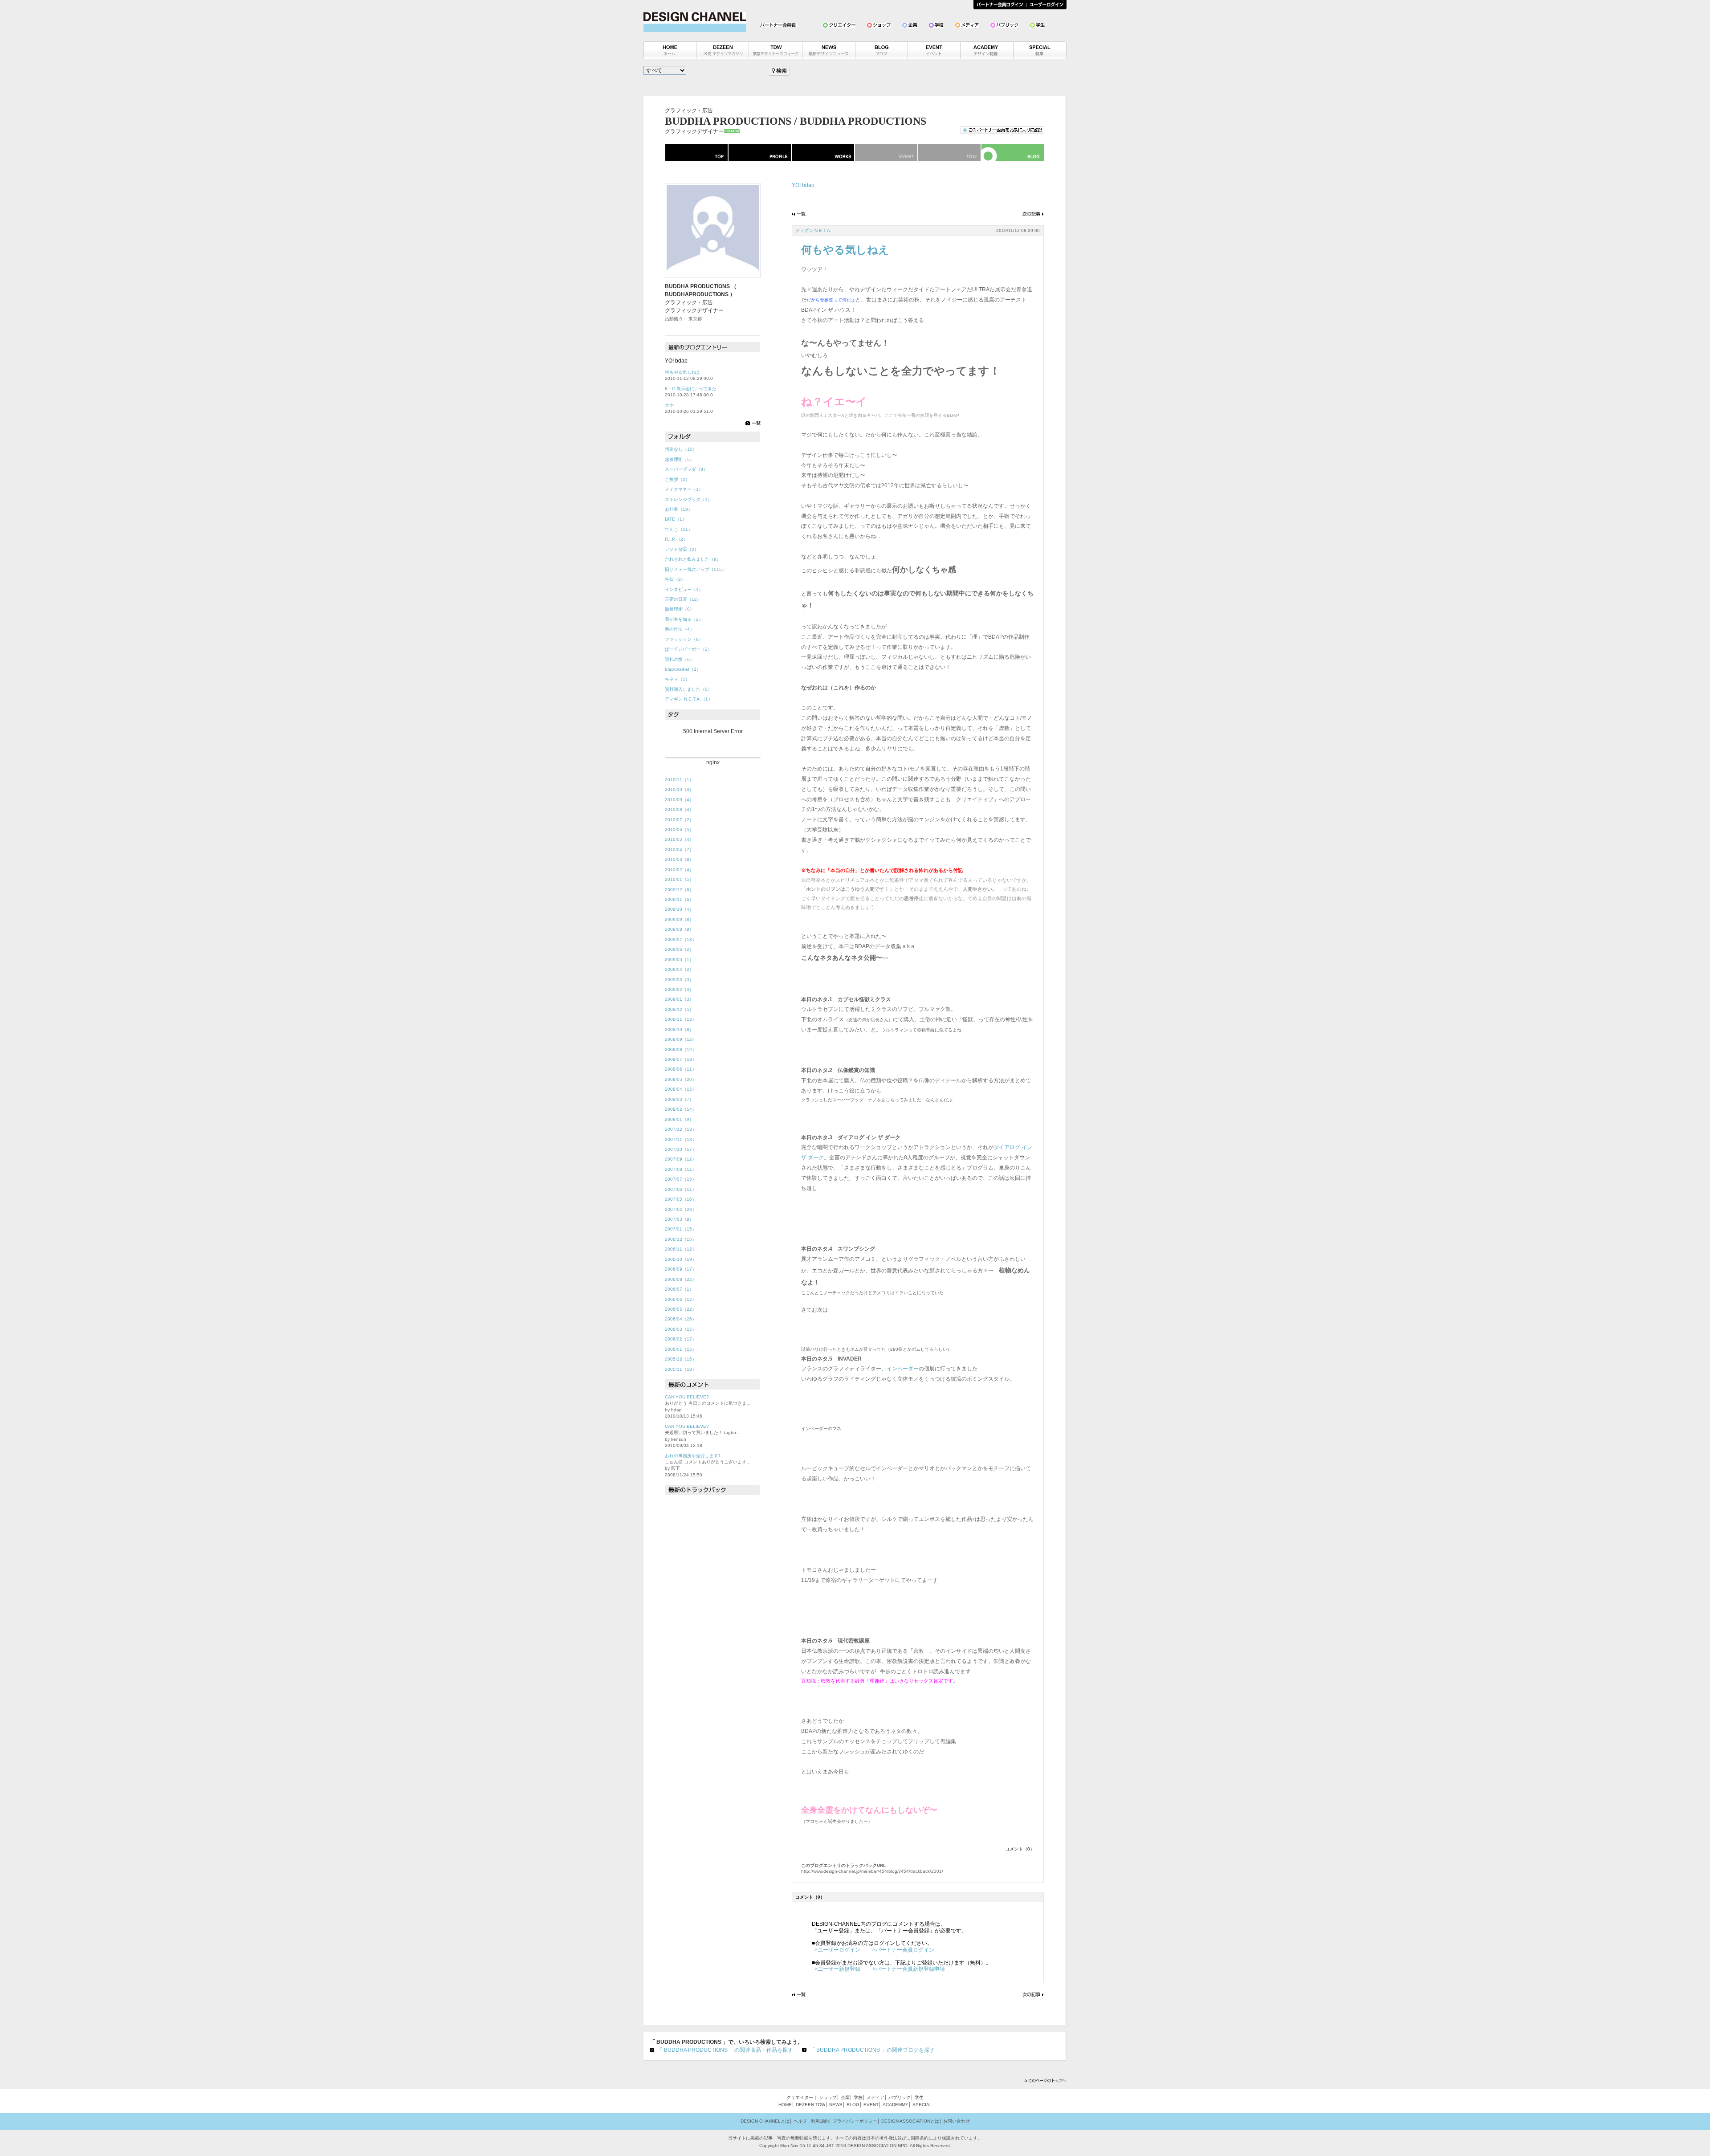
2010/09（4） (679, 800)
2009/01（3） (679, 999)
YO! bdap (803, 185)
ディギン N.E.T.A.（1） (689, 699)
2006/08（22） (681, 1279)
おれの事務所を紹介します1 (693, 1456)
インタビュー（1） (684, 589)
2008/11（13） (681, 1019)
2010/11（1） (679, 780)
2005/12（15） (681, 1359)
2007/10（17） (681, 1149)
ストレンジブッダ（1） (688, 499)
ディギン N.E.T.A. (813, 230)
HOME (785, 2105)
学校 (858, 2097)
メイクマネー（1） (684, 489)
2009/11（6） (679, 899)
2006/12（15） (681, 1239)
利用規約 (820, 2121)
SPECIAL (922, 2105)
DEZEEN (805, 2105)
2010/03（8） (679, 859)
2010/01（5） (679, 879)
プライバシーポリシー (855, 2121)
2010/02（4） (679, 870)
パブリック (900, 2097)
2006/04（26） (681, 1319)
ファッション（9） (684, 639)
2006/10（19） (681, 1259)
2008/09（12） (681, 1039)
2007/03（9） (679, 1219)
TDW (820, 2105)
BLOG (853, 2105)
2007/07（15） (681, 1179)
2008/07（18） (681, 1059)
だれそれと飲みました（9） (693, 559)
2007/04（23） (681, 1209)
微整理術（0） (680, 609)
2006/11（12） (681, 1249)
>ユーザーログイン (837, 1950)
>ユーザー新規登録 (837, 1969)
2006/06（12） (681, 1299)
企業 (845, 2097)
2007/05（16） (681, 1199)
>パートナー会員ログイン (903, 1950)
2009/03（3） (679, 980)
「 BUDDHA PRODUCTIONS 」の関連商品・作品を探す (725, 2050)
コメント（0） (1020, 1849)
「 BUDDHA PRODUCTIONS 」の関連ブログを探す (872, 2050)
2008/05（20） (681, 1079)
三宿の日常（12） (683, 599)
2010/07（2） (679, 820)
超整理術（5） (680, 459)
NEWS (836, 2105)
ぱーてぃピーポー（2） (688, 649)
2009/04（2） (679, 969)
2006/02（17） (681, 1339)
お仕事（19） (679, 509)
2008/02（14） (681, 1109)
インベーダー (903, 1369)
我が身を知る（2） (684, 619)
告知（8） (675, 579)
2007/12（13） (681, 1129)
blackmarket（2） (683, 669)
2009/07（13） (681, 939)
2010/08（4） (679, 809)
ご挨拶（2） (677, 479)
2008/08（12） (681, 1049)
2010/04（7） (679, 850)
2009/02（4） (679, 989)
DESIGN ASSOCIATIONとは (910, 2121)
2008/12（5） (679, 1009)
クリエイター (800, 2097)
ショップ (828, 2097)
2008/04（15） (681, 1089)
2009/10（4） (679, 909)
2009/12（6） (679, 890)
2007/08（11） (681, 1169)
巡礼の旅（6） (680, 659)
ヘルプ (800, 2121)
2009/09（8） (679, 919)
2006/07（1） (679, 1289)
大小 (669, 405)
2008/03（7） (679, 1099)
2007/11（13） (681, 1139)
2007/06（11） (681, 1189)
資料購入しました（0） (688, 689)
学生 (919, 2097)
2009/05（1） (679, 960)
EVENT (871, 2105)
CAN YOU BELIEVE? (687, 1397)
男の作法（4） (680, 629)
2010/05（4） (679, 839)
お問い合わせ (957, 2121)
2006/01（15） (681, 1349)
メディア (875, 2097)
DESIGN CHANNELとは (765, 2121)
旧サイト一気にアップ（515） (696, 569)
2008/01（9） (679, 1119)
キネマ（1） (677, 679)
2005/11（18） (681, 1369)
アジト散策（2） (682, 549)
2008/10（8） (679, 1029)
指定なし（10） (681, 449)
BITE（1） (676, 519)
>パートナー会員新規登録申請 (909, 1969)
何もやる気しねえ (683, 372)
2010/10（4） (679, 789)
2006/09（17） (681, 1269)
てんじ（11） (679, 529)
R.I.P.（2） (676, 539)
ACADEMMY (896, 2105)
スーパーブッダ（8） (686, 469)
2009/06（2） (679, 949)
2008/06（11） (681, 1069)
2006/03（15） (681, 1329)
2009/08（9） (679, 929)
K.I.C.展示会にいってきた (691, 389)
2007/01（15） (681, 1229)
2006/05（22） (681, 1309)
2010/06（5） (679, 829)
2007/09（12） (681, 1159)
